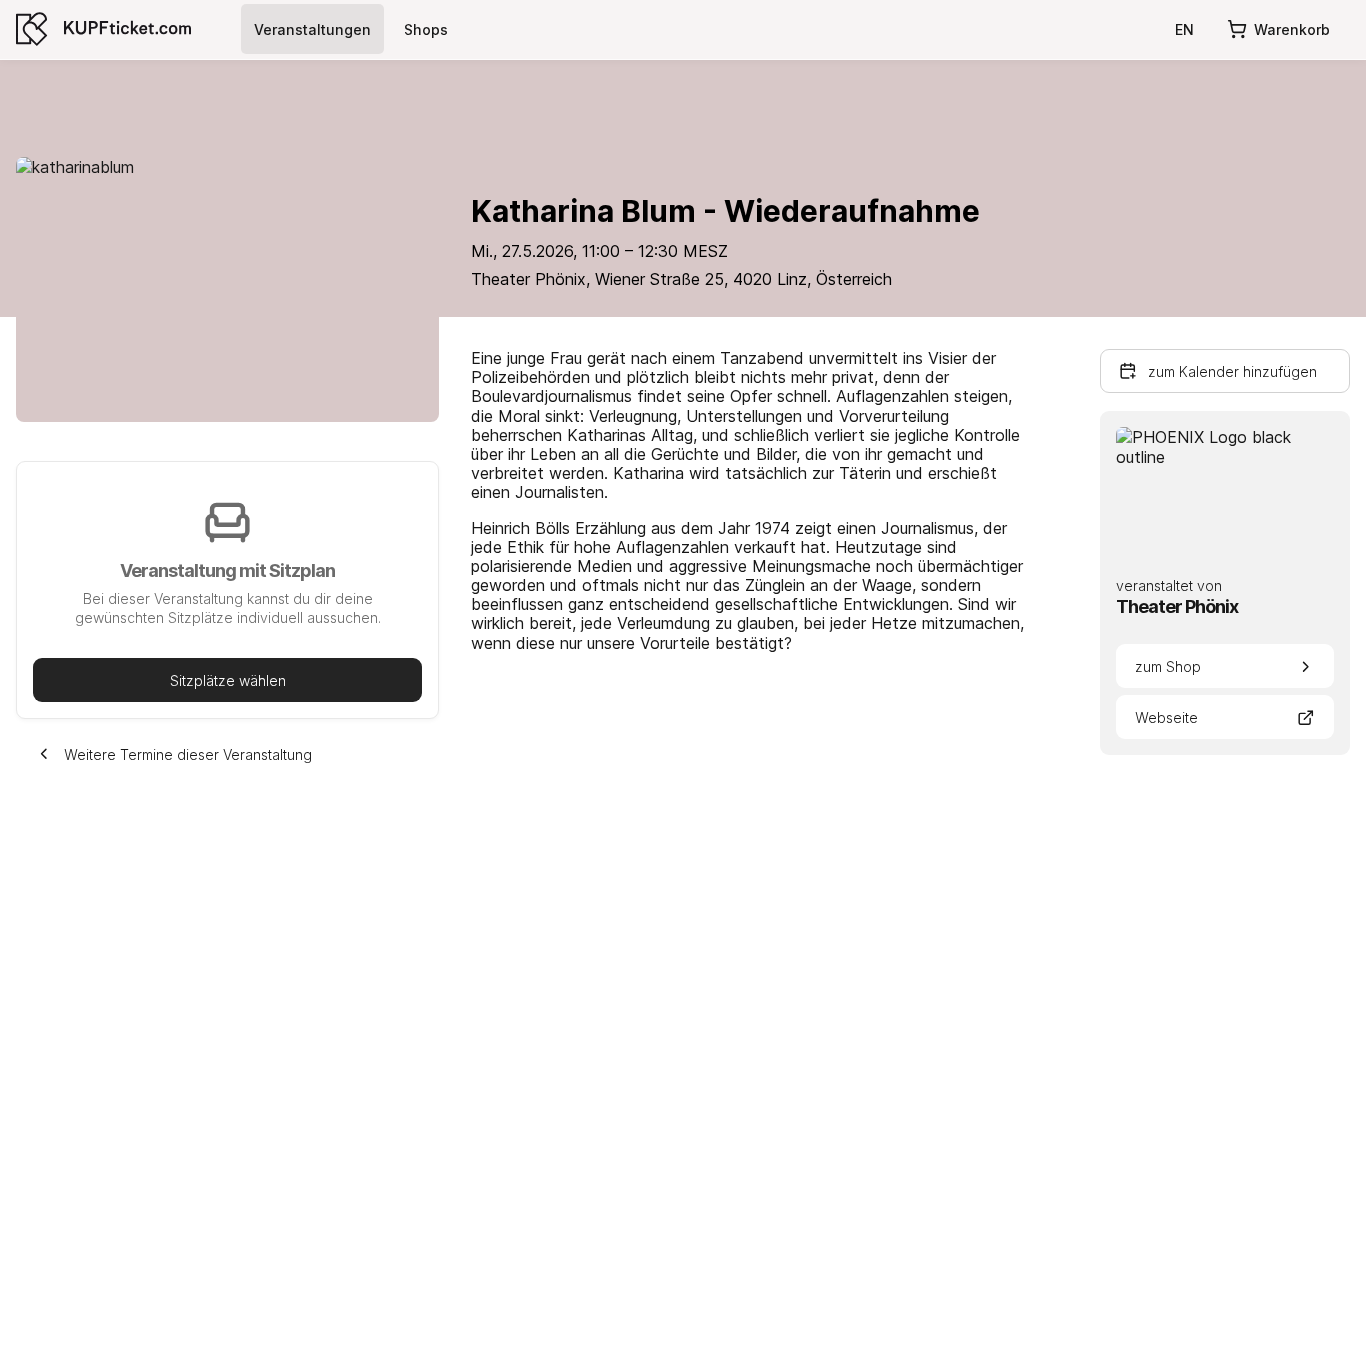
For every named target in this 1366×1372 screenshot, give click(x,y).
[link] (312, 29)
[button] (227, 680)
